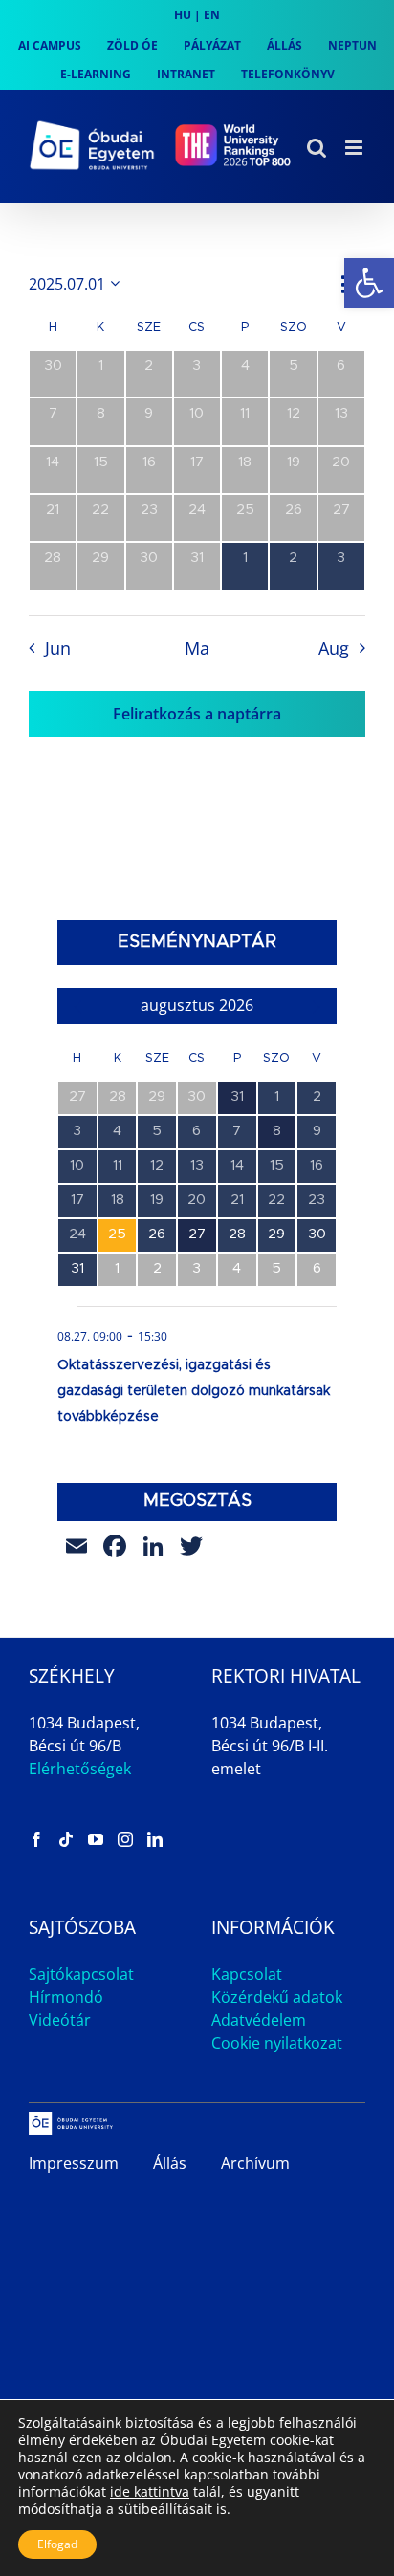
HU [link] (183, 15)
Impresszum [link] (74, 2163)
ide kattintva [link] (150, 2491)
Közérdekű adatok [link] (277, 1997)
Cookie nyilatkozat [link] (277, 2043)
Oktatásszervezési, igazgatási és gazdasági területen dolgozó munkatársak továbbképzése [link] (194, 1391)
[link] (369, 283)
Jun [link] (57, 648)
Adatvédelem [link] (259, 2020)
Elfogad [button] (57, 2544)
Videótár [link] (60, 2020)
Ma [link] (197, 648)
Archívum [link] (255, 2163)
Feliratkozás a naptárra (197, 714)
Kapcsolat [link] (247, 1974)
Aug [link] (334, 648)
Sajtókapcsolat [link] (81, 1974)
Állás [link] (170, 2163)
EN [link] (212, 15)
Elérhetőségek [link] (80, 1769)
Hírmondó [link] (66, 1997)
